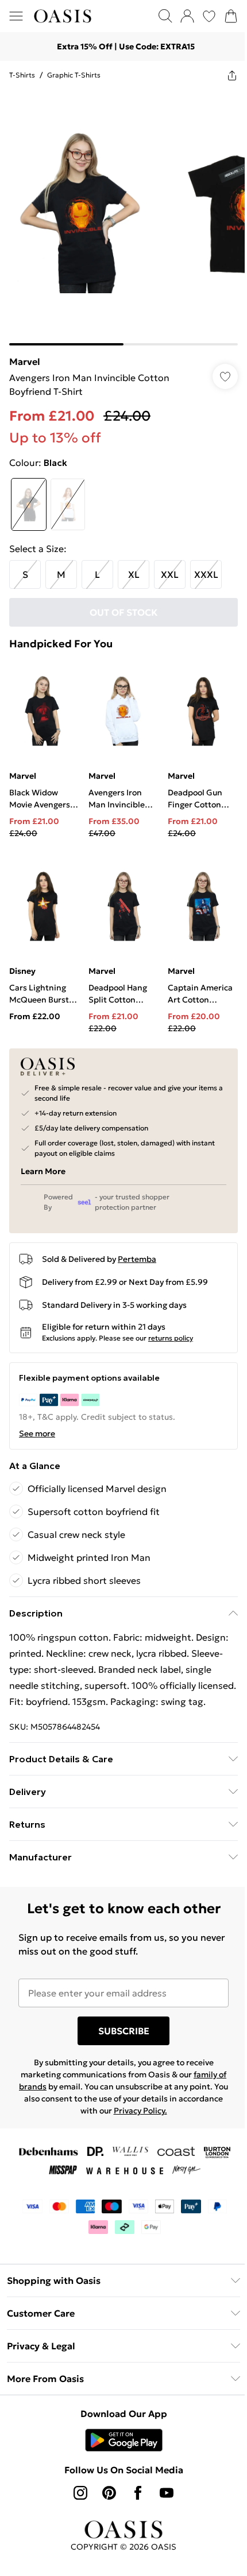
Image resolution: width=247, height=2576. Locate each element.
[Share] (232, 75)
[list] (123, 217)
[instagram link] (80, 2493)
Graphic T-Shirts (74, 75)
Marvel (25, 362)
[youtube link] (167, 2493)
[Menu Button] (16, 16)
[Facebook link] (138, 2493)
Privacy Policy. (140, 2111)
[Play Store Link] (124, 2440)
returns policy (171, 1338)
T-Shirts (22, 75)
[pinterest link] (109, 2493)
